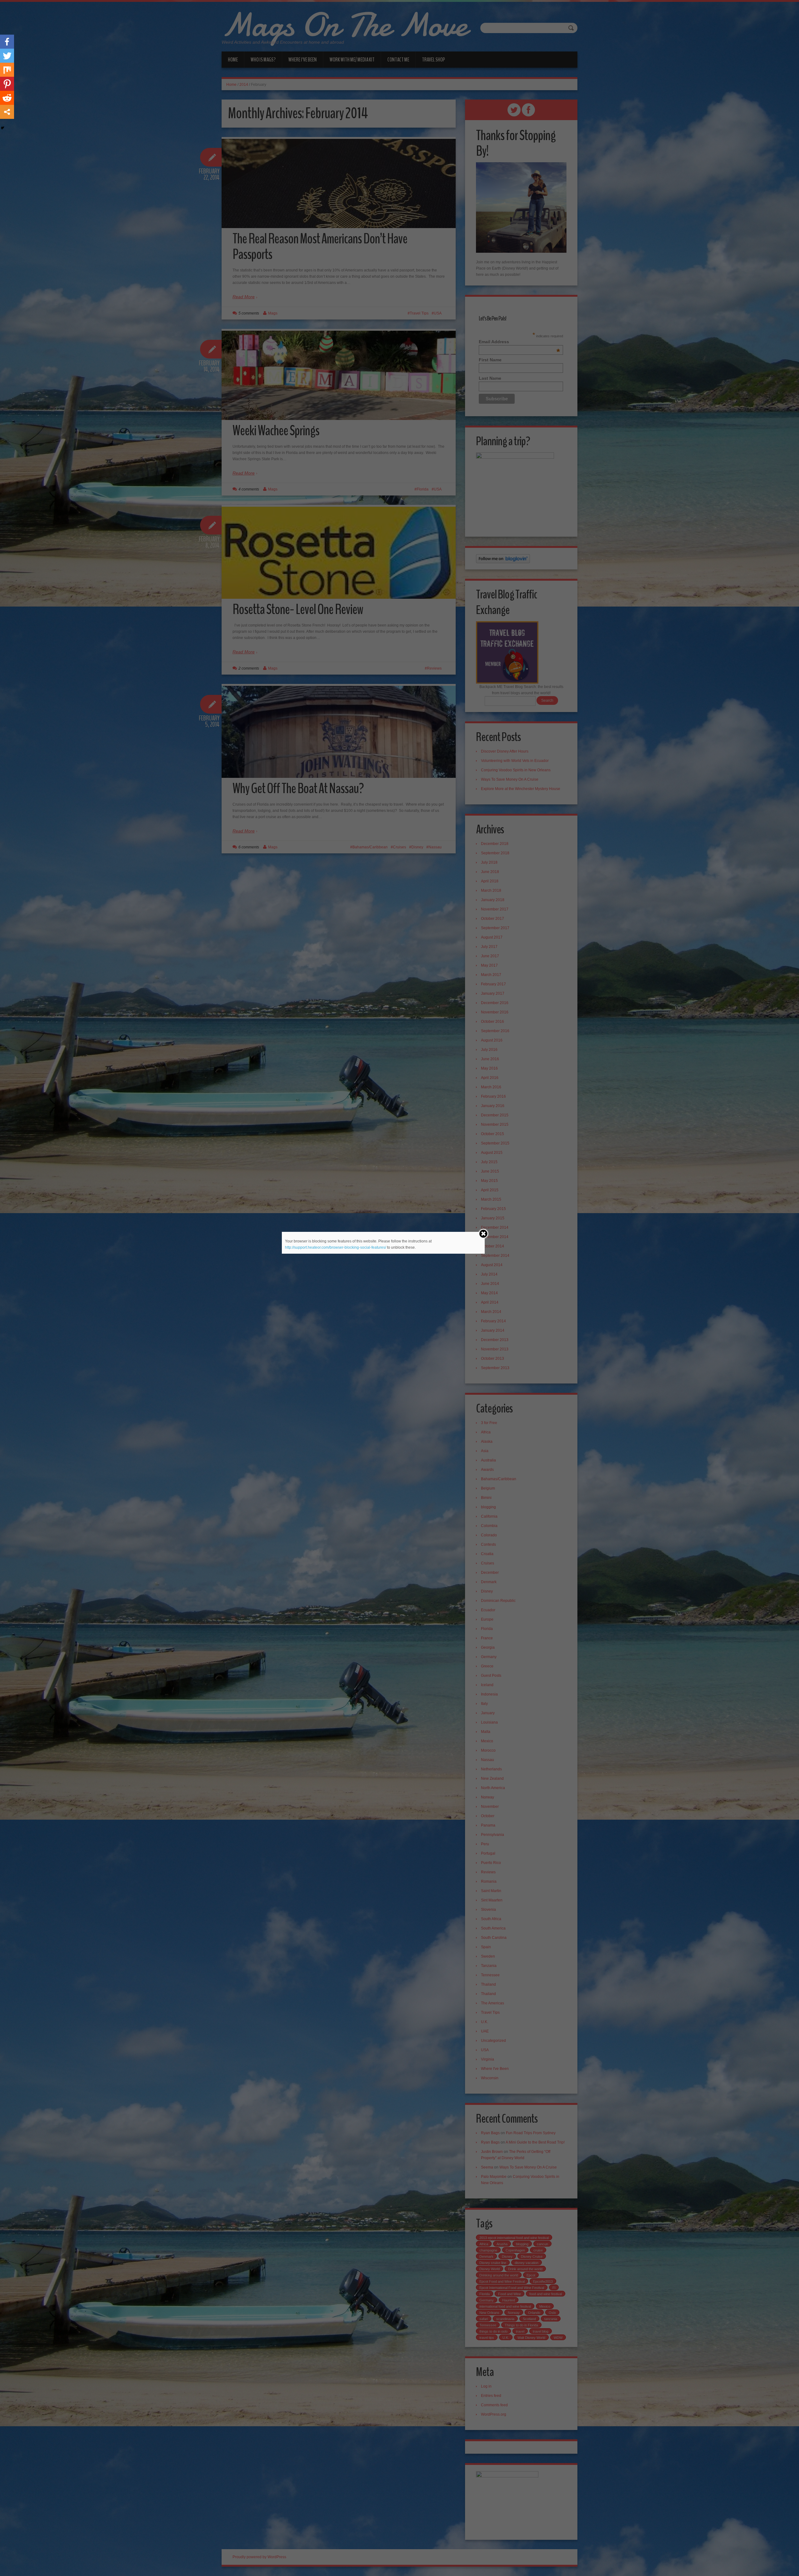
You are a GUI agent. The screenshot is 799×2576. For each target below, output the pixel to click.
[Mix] (7, 70)
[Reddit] (7, 98)
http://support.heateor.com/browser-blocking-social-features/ (336, 1247)
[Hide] (2, 128)
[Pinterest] (7, 84)
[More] (7, 112)
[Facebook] (7, 42)
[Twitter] (7, 56)
